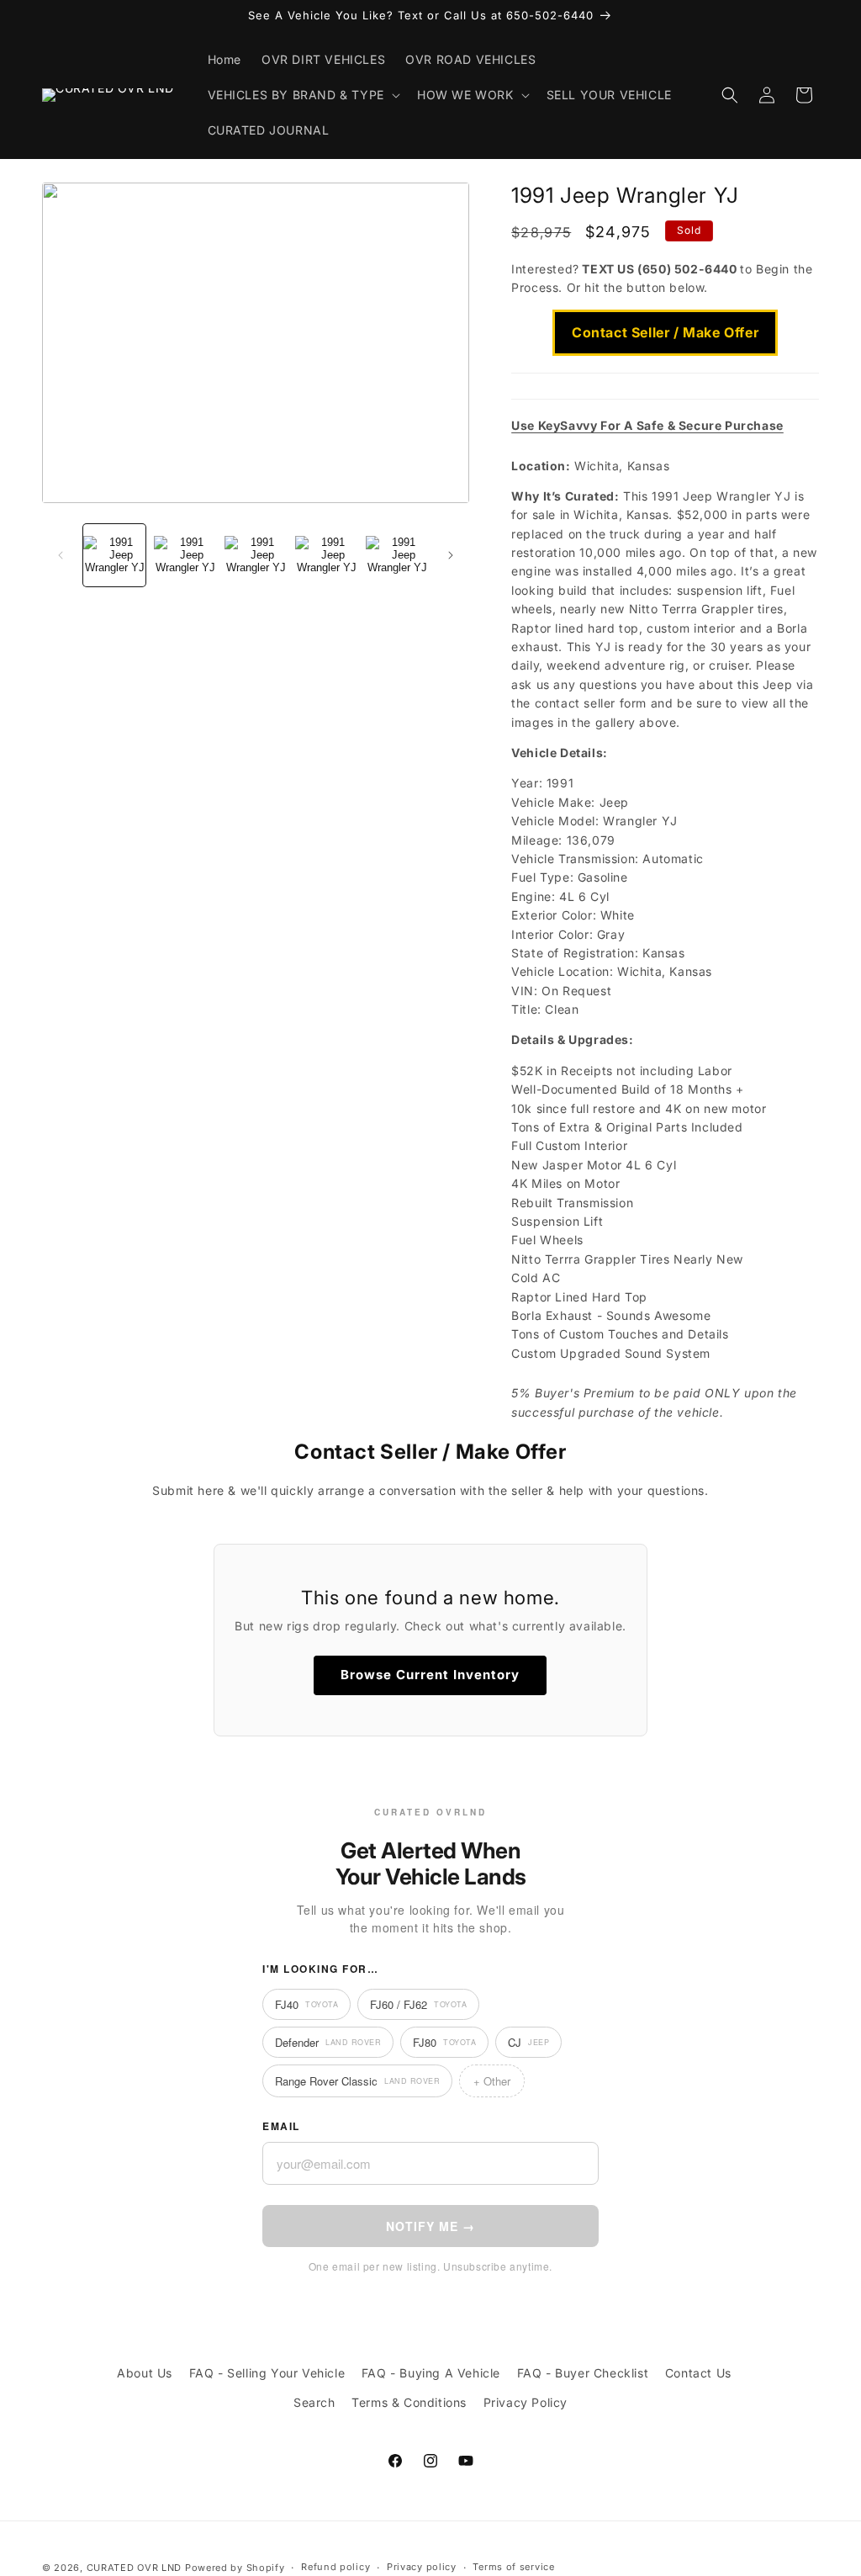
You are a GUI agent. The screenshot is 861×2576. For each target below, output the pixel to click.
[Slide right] (451, 555)
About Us (145, 2373)
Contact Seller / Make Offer (665, 332)
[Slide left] (61, 555)
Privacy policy (422, 2567)
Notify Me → (430, 2226)
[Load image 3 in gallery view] (256, 555)
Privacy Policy (526, 2402)
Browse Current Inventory (430, 1675)
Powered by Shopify (235, 2568)
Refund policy (335, 2567)
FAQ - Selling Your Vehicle (267, 2373)
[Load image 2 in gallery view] (185, 555)
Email (281, 2126)
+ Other (492, 2081)
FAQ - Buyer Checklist (583, 2373)
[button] (302, 95)
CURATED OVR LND (135, 2568)
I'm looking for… (320, 1969)
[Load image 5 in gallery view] (397, 555)
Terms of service (513, 2567)
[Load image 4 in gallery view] (326, 555)
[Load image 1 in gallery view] (114, 555)
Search (314, 2402)
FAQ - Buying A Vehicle (431, 2373)
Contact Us (698, 2373)
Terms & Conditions (409, 2402)
